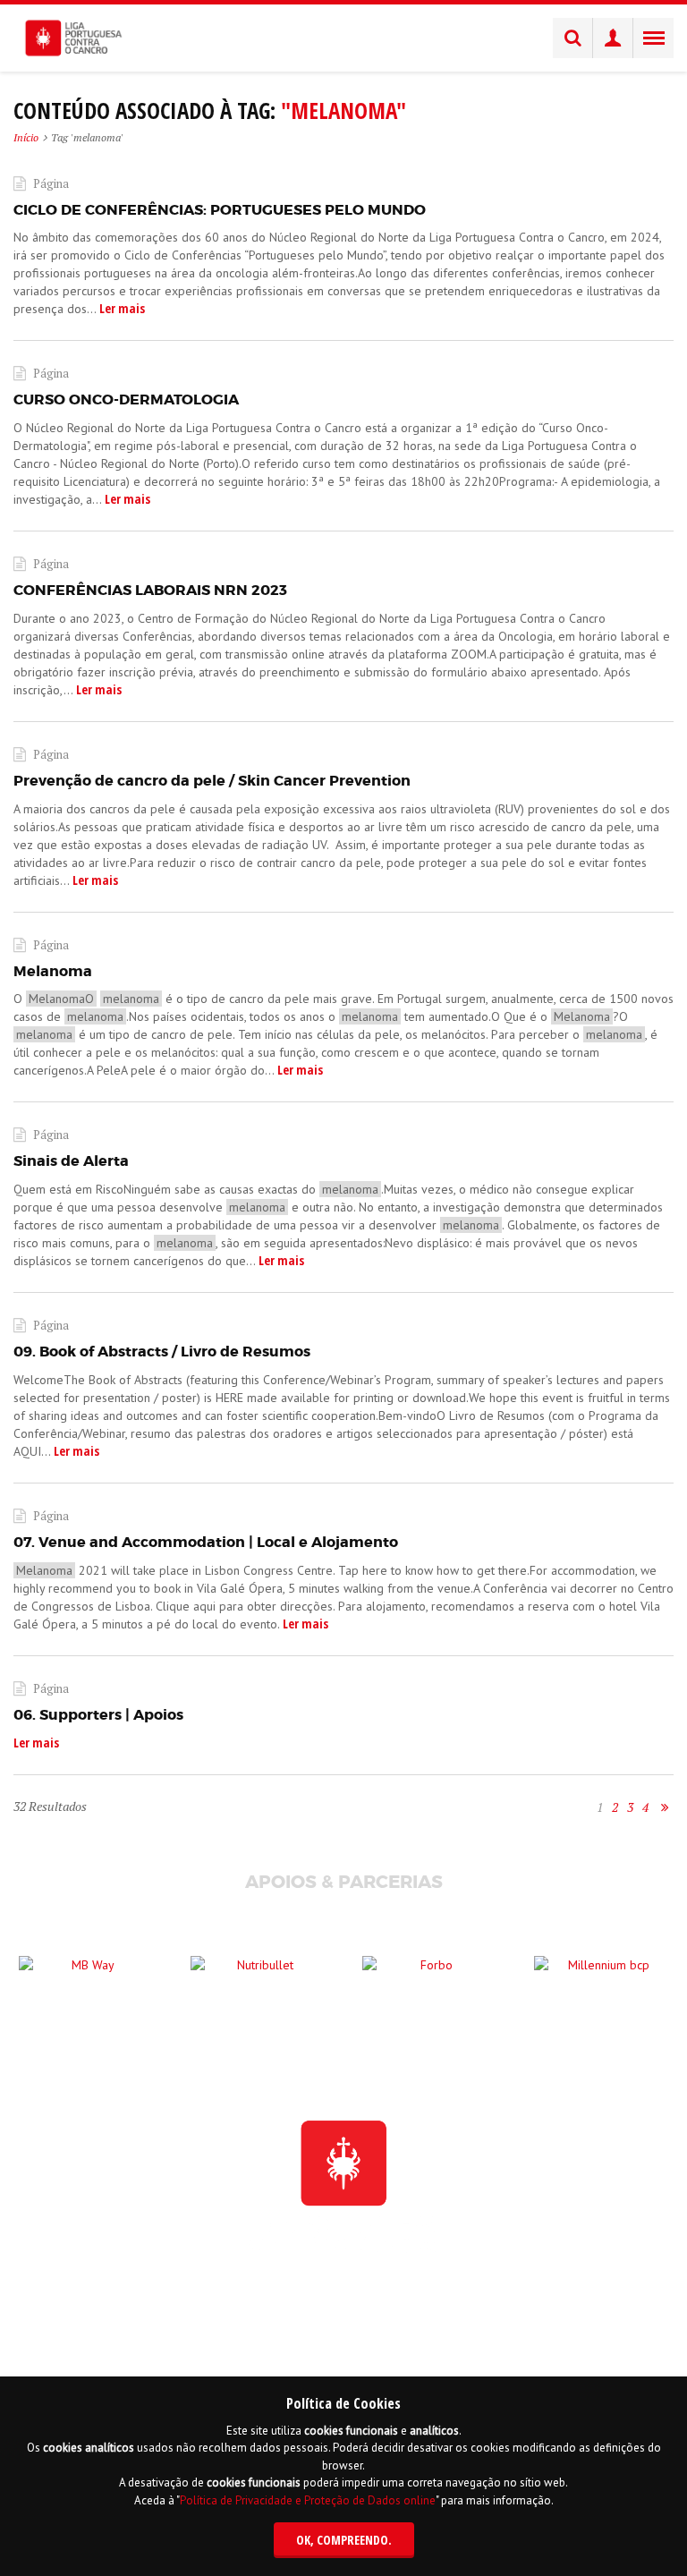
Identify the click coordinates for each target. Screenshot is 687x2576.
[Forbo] (429, 1983)
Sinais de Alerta (71, 1161)
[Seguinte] (665, 1807)
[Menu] (653, 38)
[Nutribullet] (258, 1983)
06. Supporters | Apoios (98, 1715)
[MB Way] (86, 1983)
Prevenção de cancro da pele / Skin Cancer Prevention (212, 781)
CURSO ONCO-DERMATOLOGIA (126, 400)
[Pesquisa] (573, 38)
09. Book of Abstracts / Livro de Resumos (162, 1352)
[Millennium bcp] (601, 1983)
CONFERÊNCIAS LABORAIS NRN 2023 (150, 590)
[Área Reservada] (613, 38)
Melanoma (53, 971)
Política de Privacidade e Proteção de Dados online (308, 2500)
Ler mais (121, 308)
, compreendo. (344, 2540)
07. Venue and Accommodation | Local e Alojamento (206, 1542)
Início (26, 137)
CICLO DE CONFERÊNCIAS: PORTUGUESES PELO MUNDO (220, 210)
